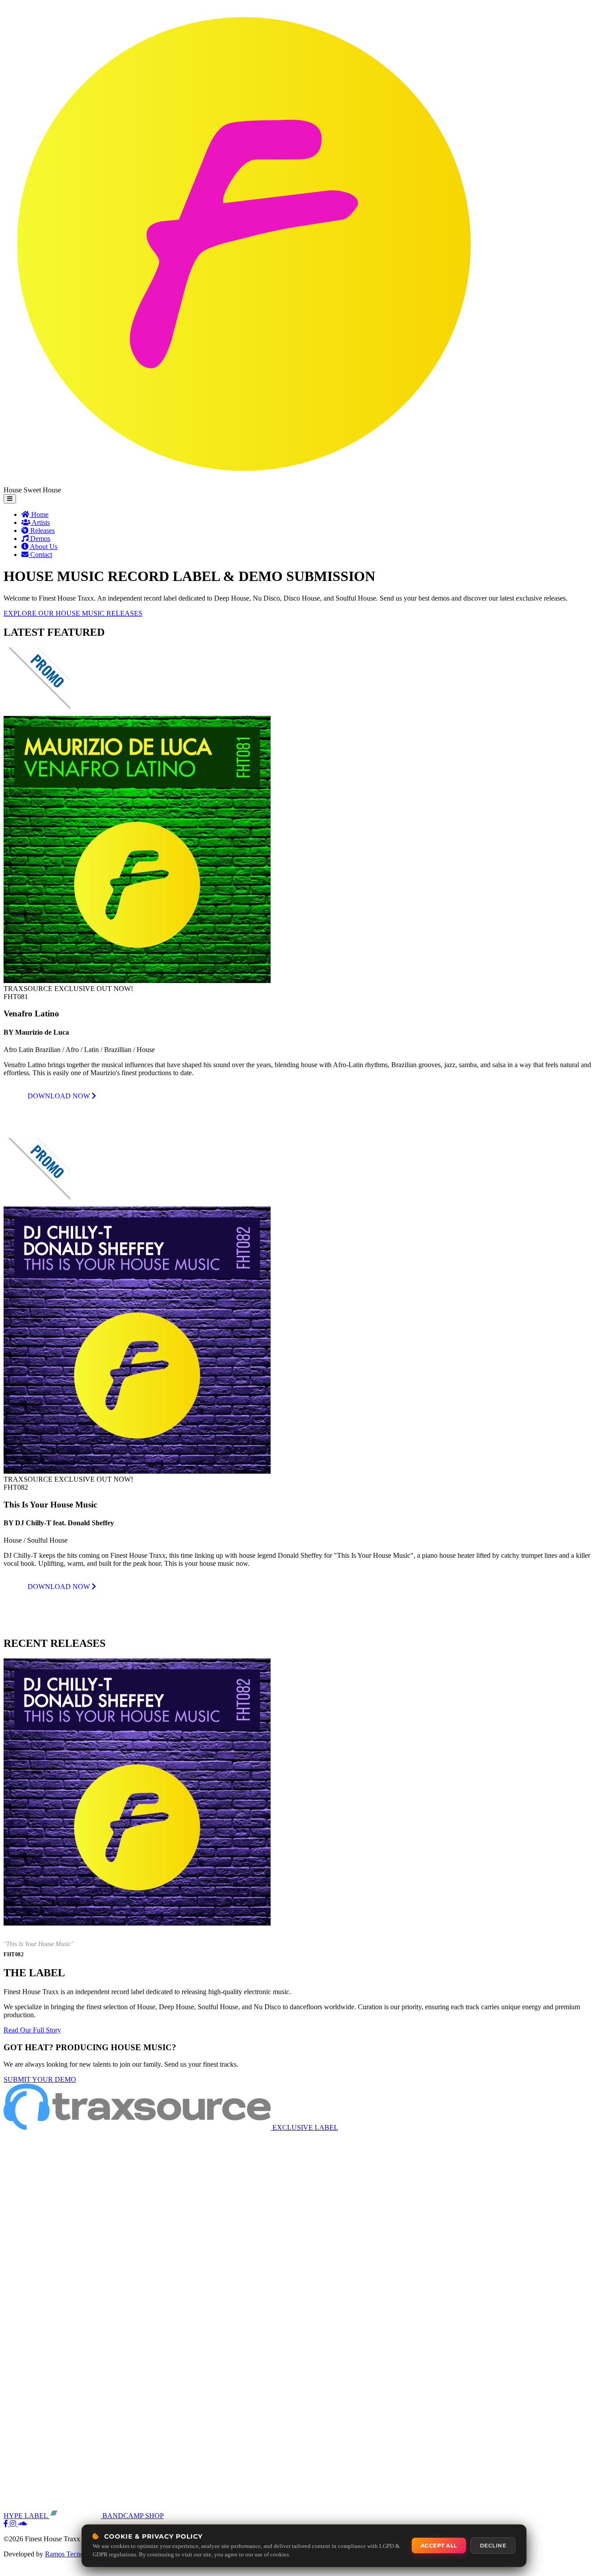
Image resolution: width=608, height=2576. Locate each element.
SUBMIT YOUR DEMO (40, 2079)
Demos (39, 538)
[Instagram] (14, 2524)
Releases (42, 530)
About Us (43, 546)
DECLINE (493, 2546)
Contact (40, 555)
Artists (40, 522)
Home (39, 514)
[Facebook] (7, 2524)
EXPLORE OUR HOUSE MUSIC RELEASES (73, 613)
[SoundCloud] (22, 2524)
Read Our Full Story (32, 2030)
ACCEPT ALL (439, 2546)
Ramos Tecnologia (71, 2554)
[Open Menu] (10, 499)
